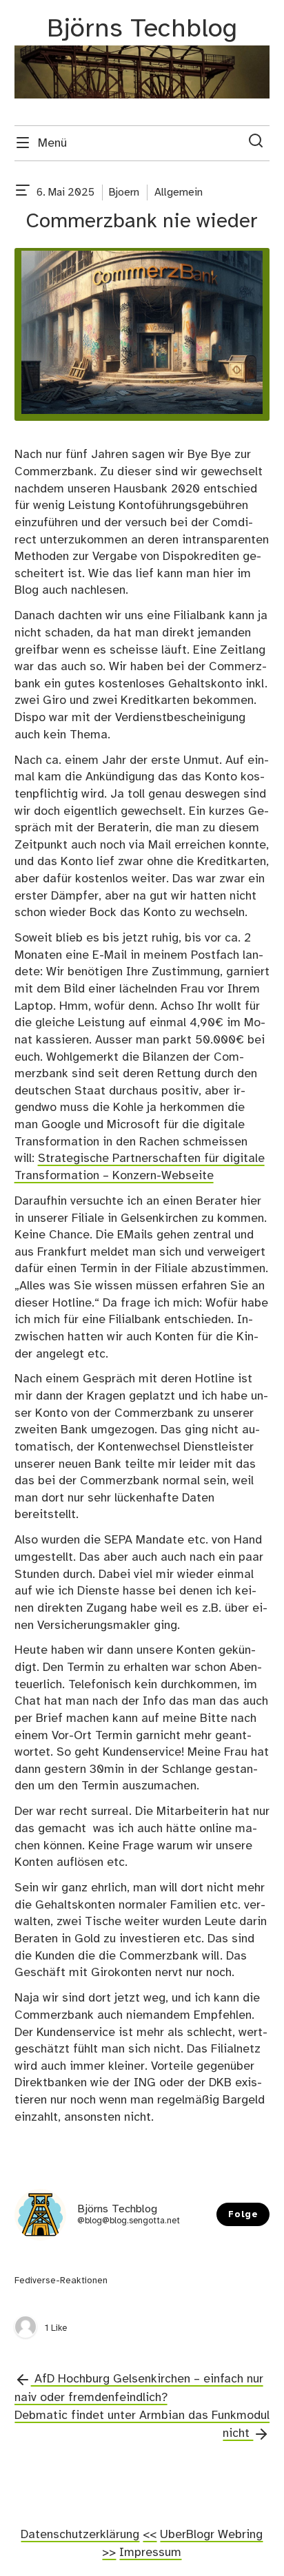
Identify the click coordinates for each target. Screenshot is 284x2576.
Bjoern (124, 193)
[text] (23, 193)
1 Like (56, 2328)
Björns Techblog (142, 29)
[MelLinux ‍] (26, 2328)
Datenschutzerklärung (80, 2535)
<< (150, 2535)
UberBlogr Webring (211, 2535)
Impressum (150, 2553)
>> (109, 2553)
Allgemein (179, 193)
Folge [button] (243, 2215)
